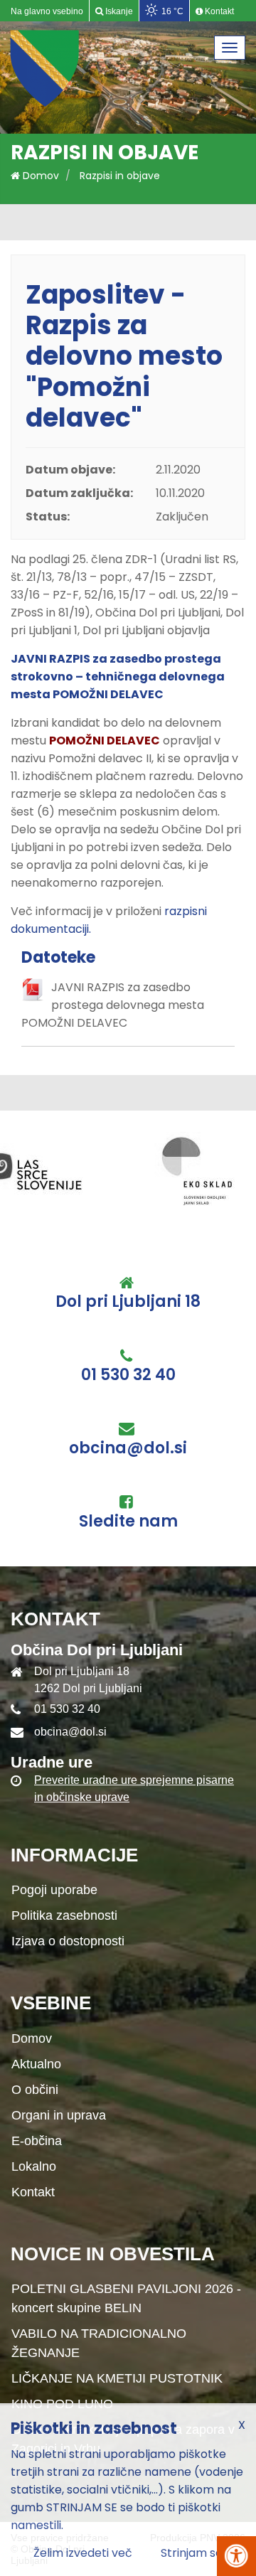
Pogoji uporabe (54, 1890)
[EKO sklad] (65, 1170)
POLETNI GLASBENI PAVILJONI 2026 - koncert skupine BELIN (126, 2298)
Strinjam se (192, 2553)
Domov (39, 176)
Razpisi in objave (120, 176)
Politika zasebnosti (64, 1915)
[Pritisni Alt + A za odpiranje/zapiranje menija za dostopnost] (236, 2556)
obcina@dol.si (128, 1448)
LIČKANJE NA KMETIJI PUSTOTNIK (117, 2378)
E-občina (37, 2141)
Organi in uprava (59, 2115)
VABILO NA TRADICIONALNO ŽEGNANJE (99, 2343)
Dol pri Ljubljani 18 (128, 1302)
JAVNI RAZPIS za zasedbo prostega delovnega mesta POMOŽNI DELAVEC (113, 1005)
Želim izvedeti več (83, 2553)
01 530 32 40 (128, 1375)
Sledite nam (128, 1522)
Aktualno (36, 2064)
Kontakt (33, 2192)
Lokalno (34, 2166)
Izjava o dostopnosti (68, 1941)
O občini (35, 2090)
